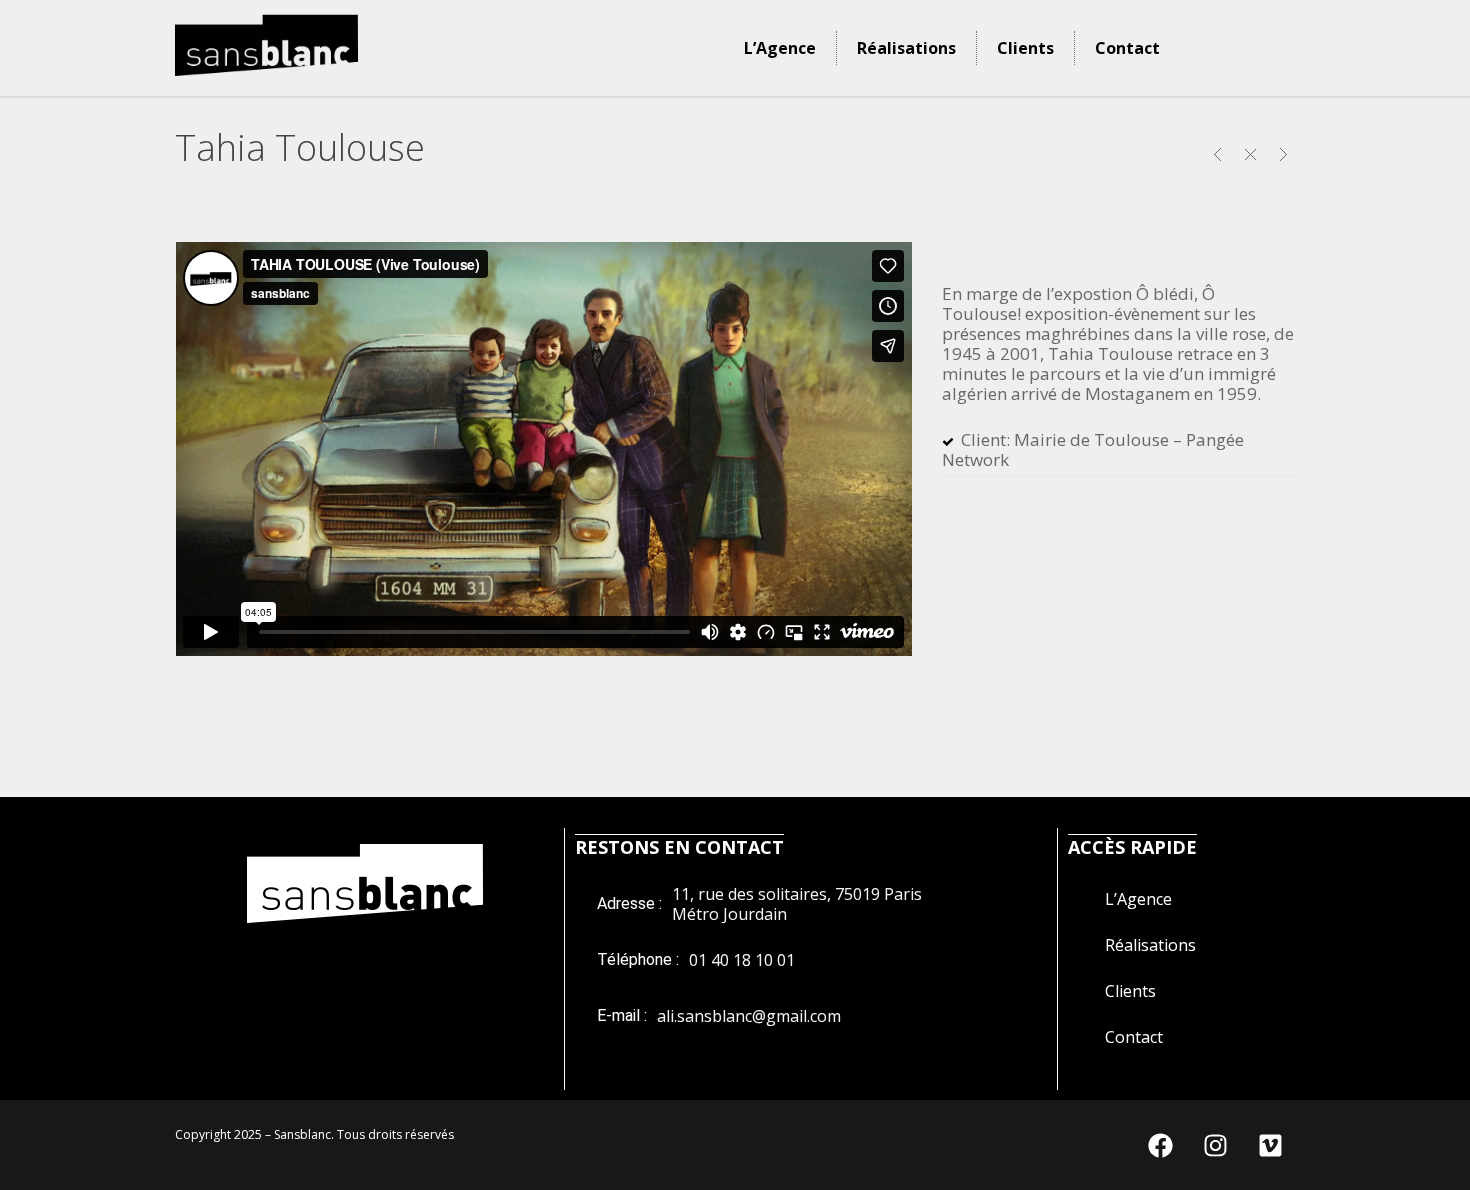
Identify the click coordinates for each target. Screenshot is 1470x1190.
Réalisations (906, 48)
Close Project (1250, 154)
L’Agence (780, 48)
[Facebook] (1160, 1145)
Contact (1127, 48)
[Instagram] (1215, 1145)
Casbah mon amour (1217, 154)
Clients (1025, 48)
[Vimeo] (1270, 1145)
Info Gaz (1283, 154)
